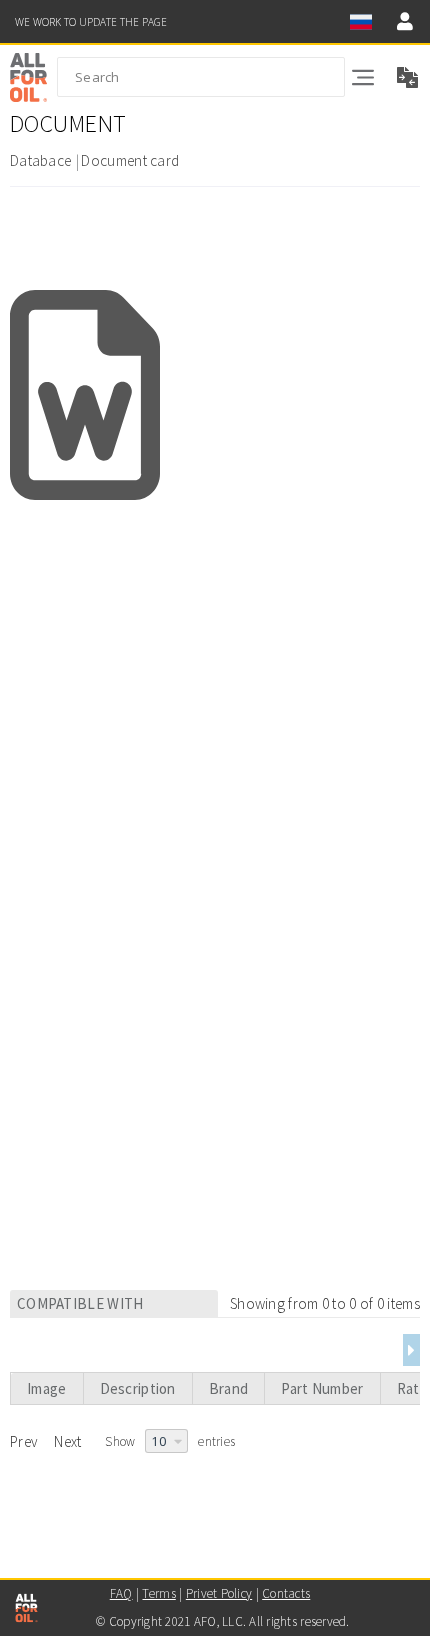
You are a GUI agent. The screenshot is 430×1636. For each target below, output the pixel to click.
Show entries (170, 1441)
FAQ (121, 1593)
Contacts (286, 1593)
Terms (158, 1593)
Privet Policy (219, 1593)
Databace (40, 160)
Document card (130, 160)
